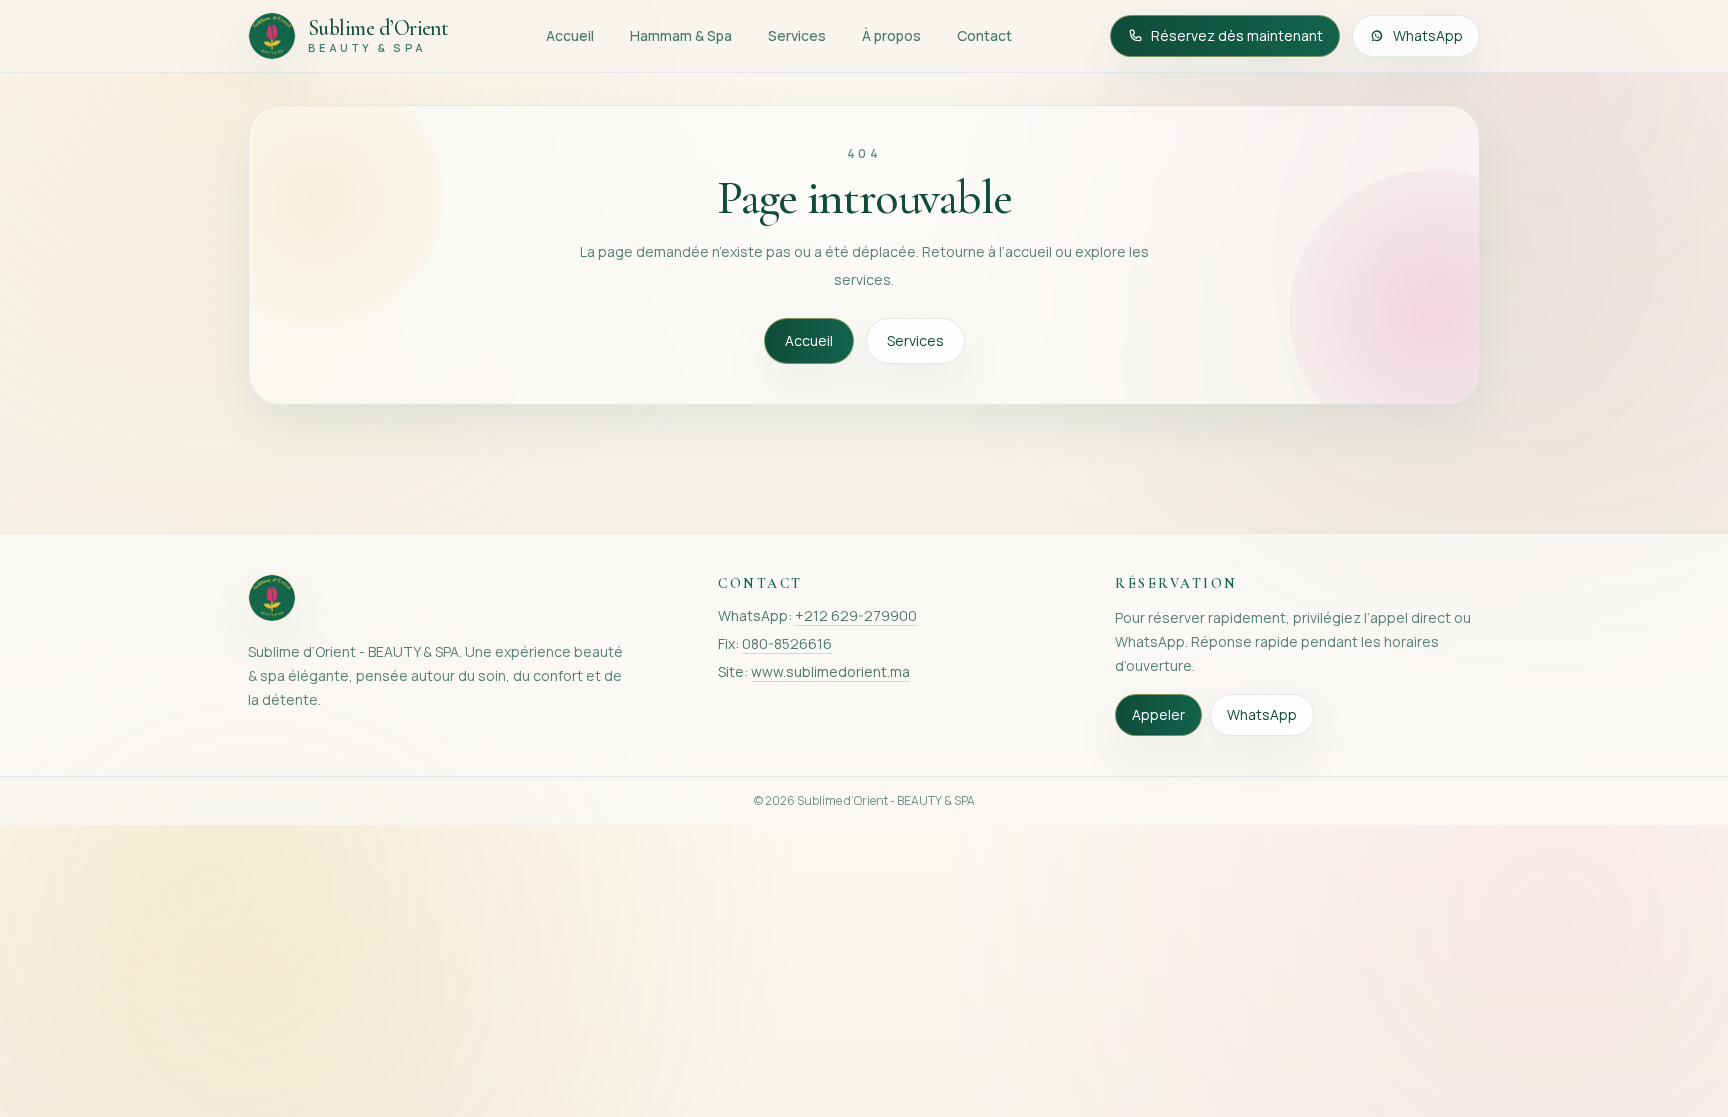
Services (797, 35)
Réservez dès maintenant (1237, 35)
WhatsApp (1428, 35)
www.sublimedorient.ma (830, 671)
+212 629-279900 (856, 615)
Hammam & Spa (681, 35)
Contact (984, 35)
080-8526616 (787, 643)
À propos (891, 35)
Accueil (570, 35)
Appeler (1158, 714)
